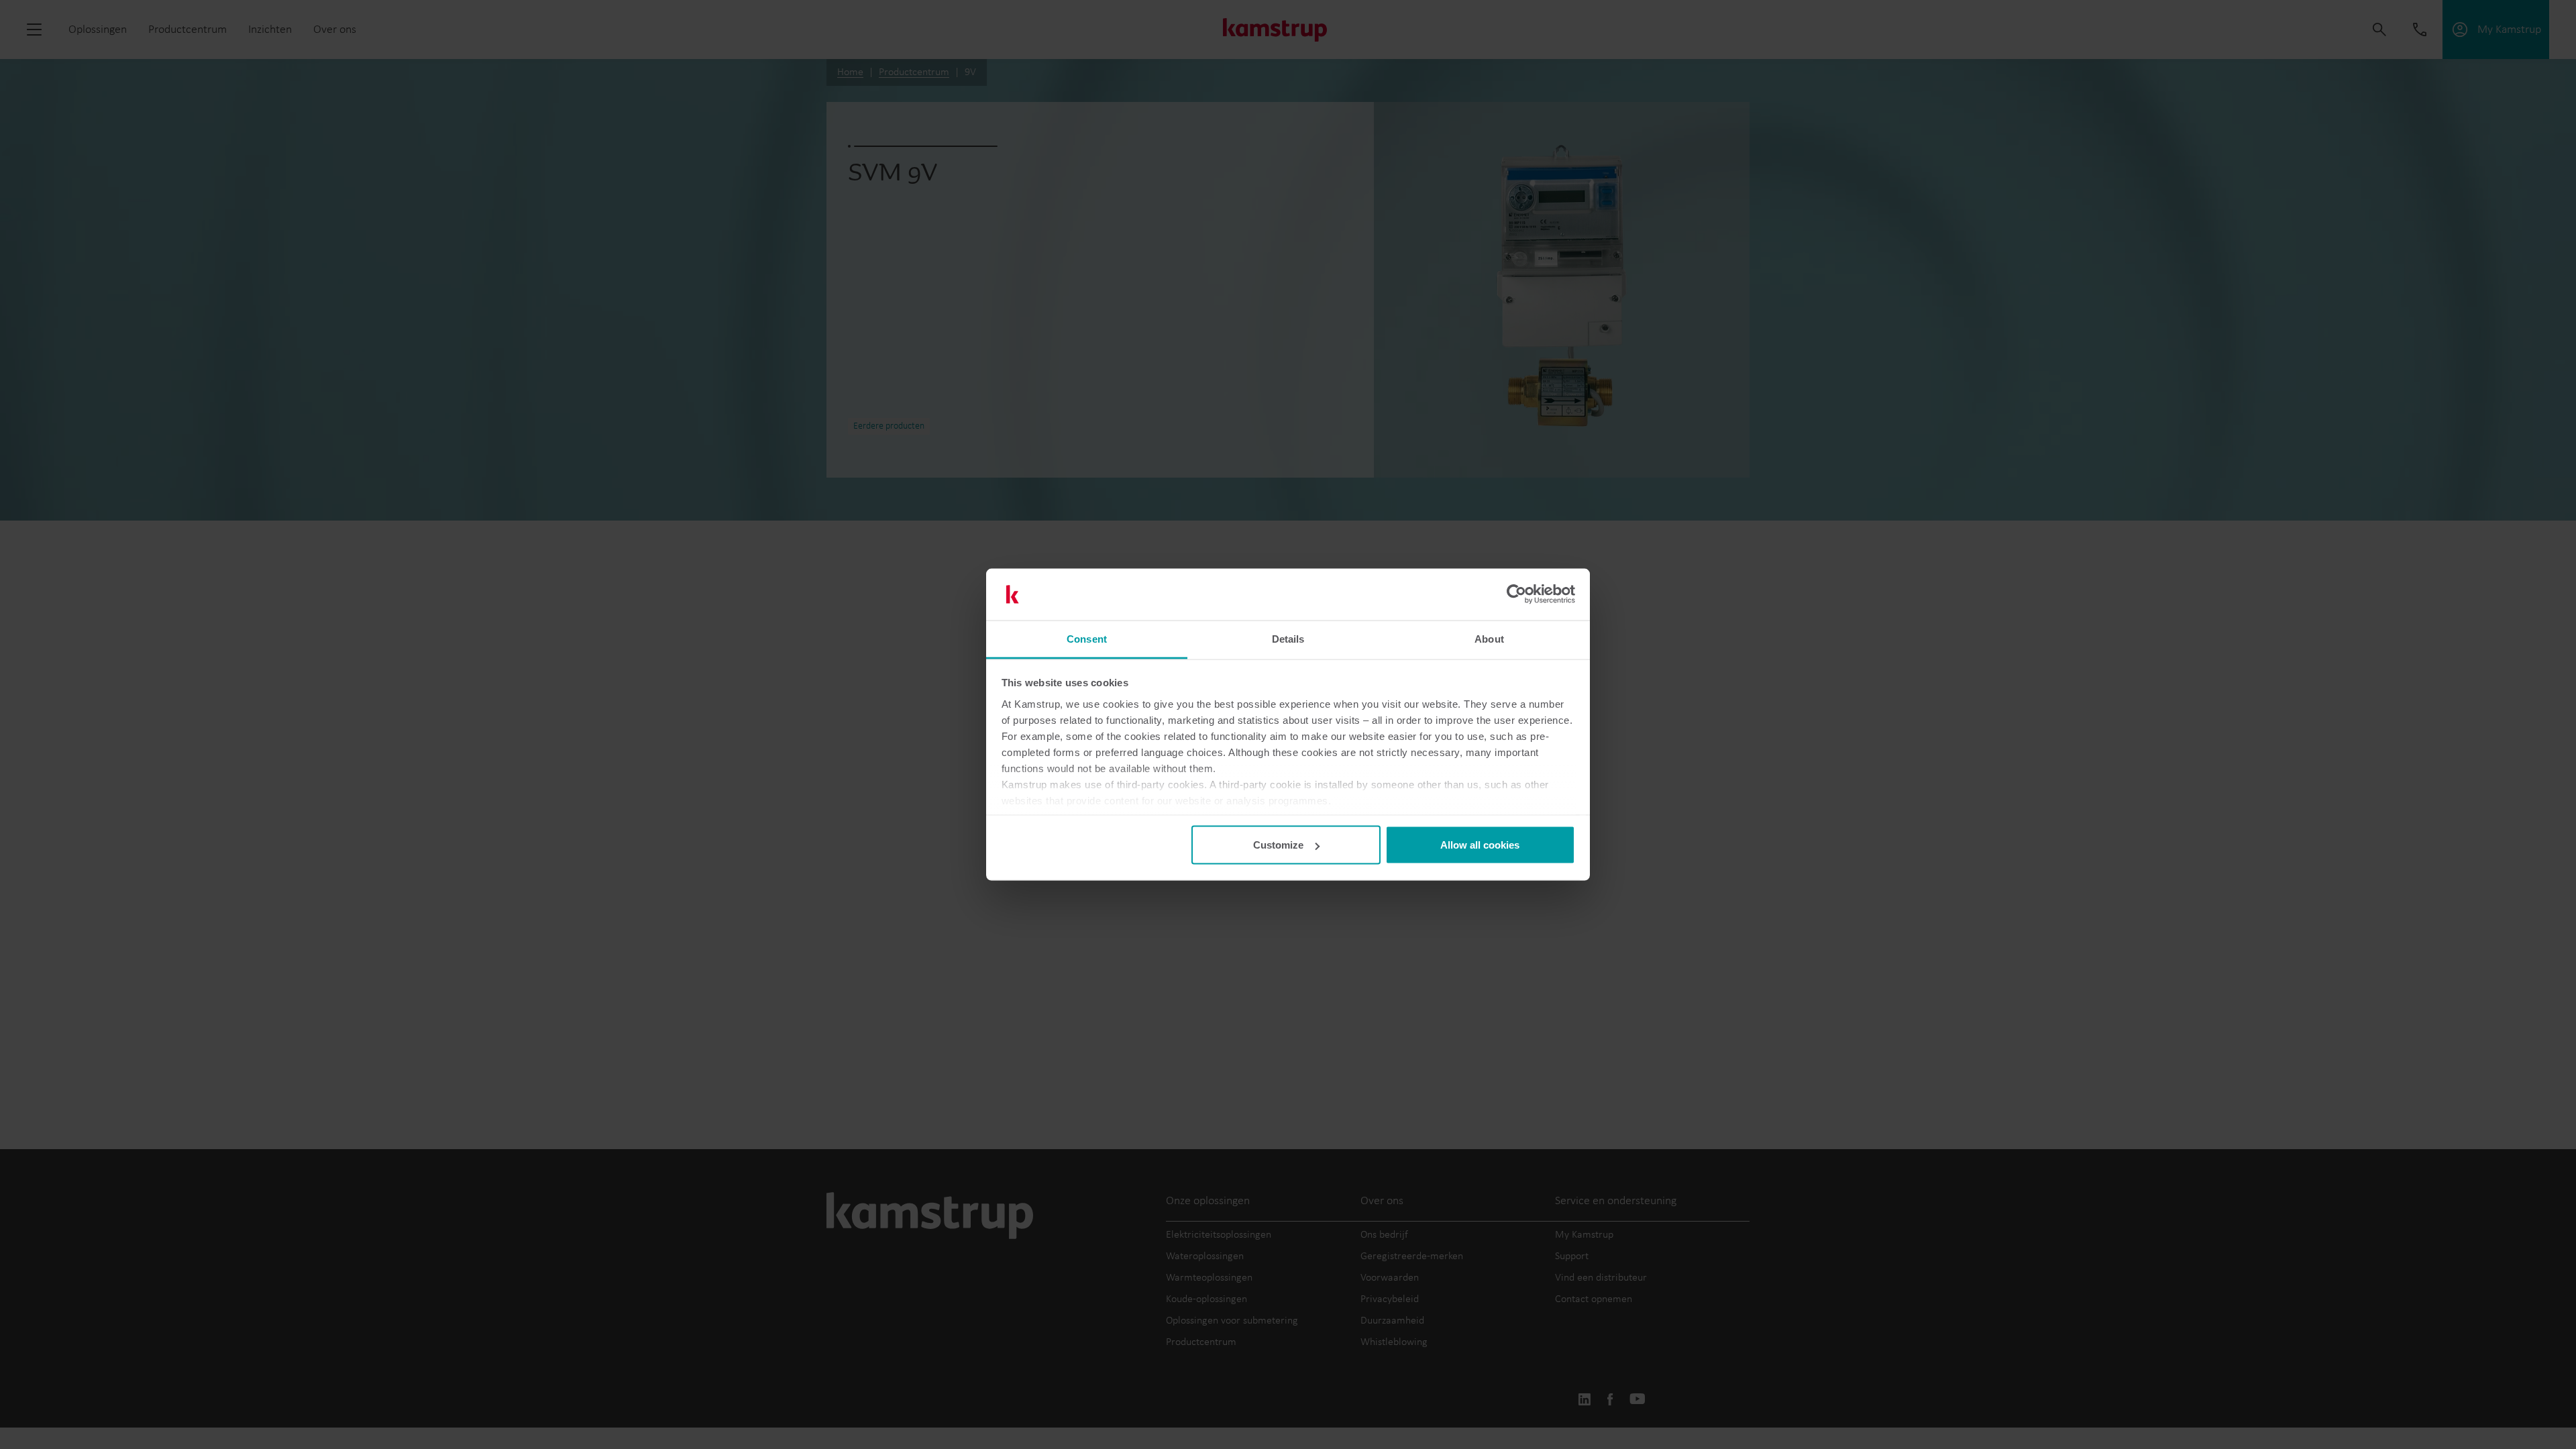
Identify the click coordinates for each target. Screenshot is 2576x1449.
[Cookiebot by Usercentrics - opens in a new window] (1516, 594)
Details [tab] (1288, 638)
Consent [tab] (1087, 638)
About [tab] (1489, 638)
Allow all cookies (1480, 845)
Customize (1278, 845)
